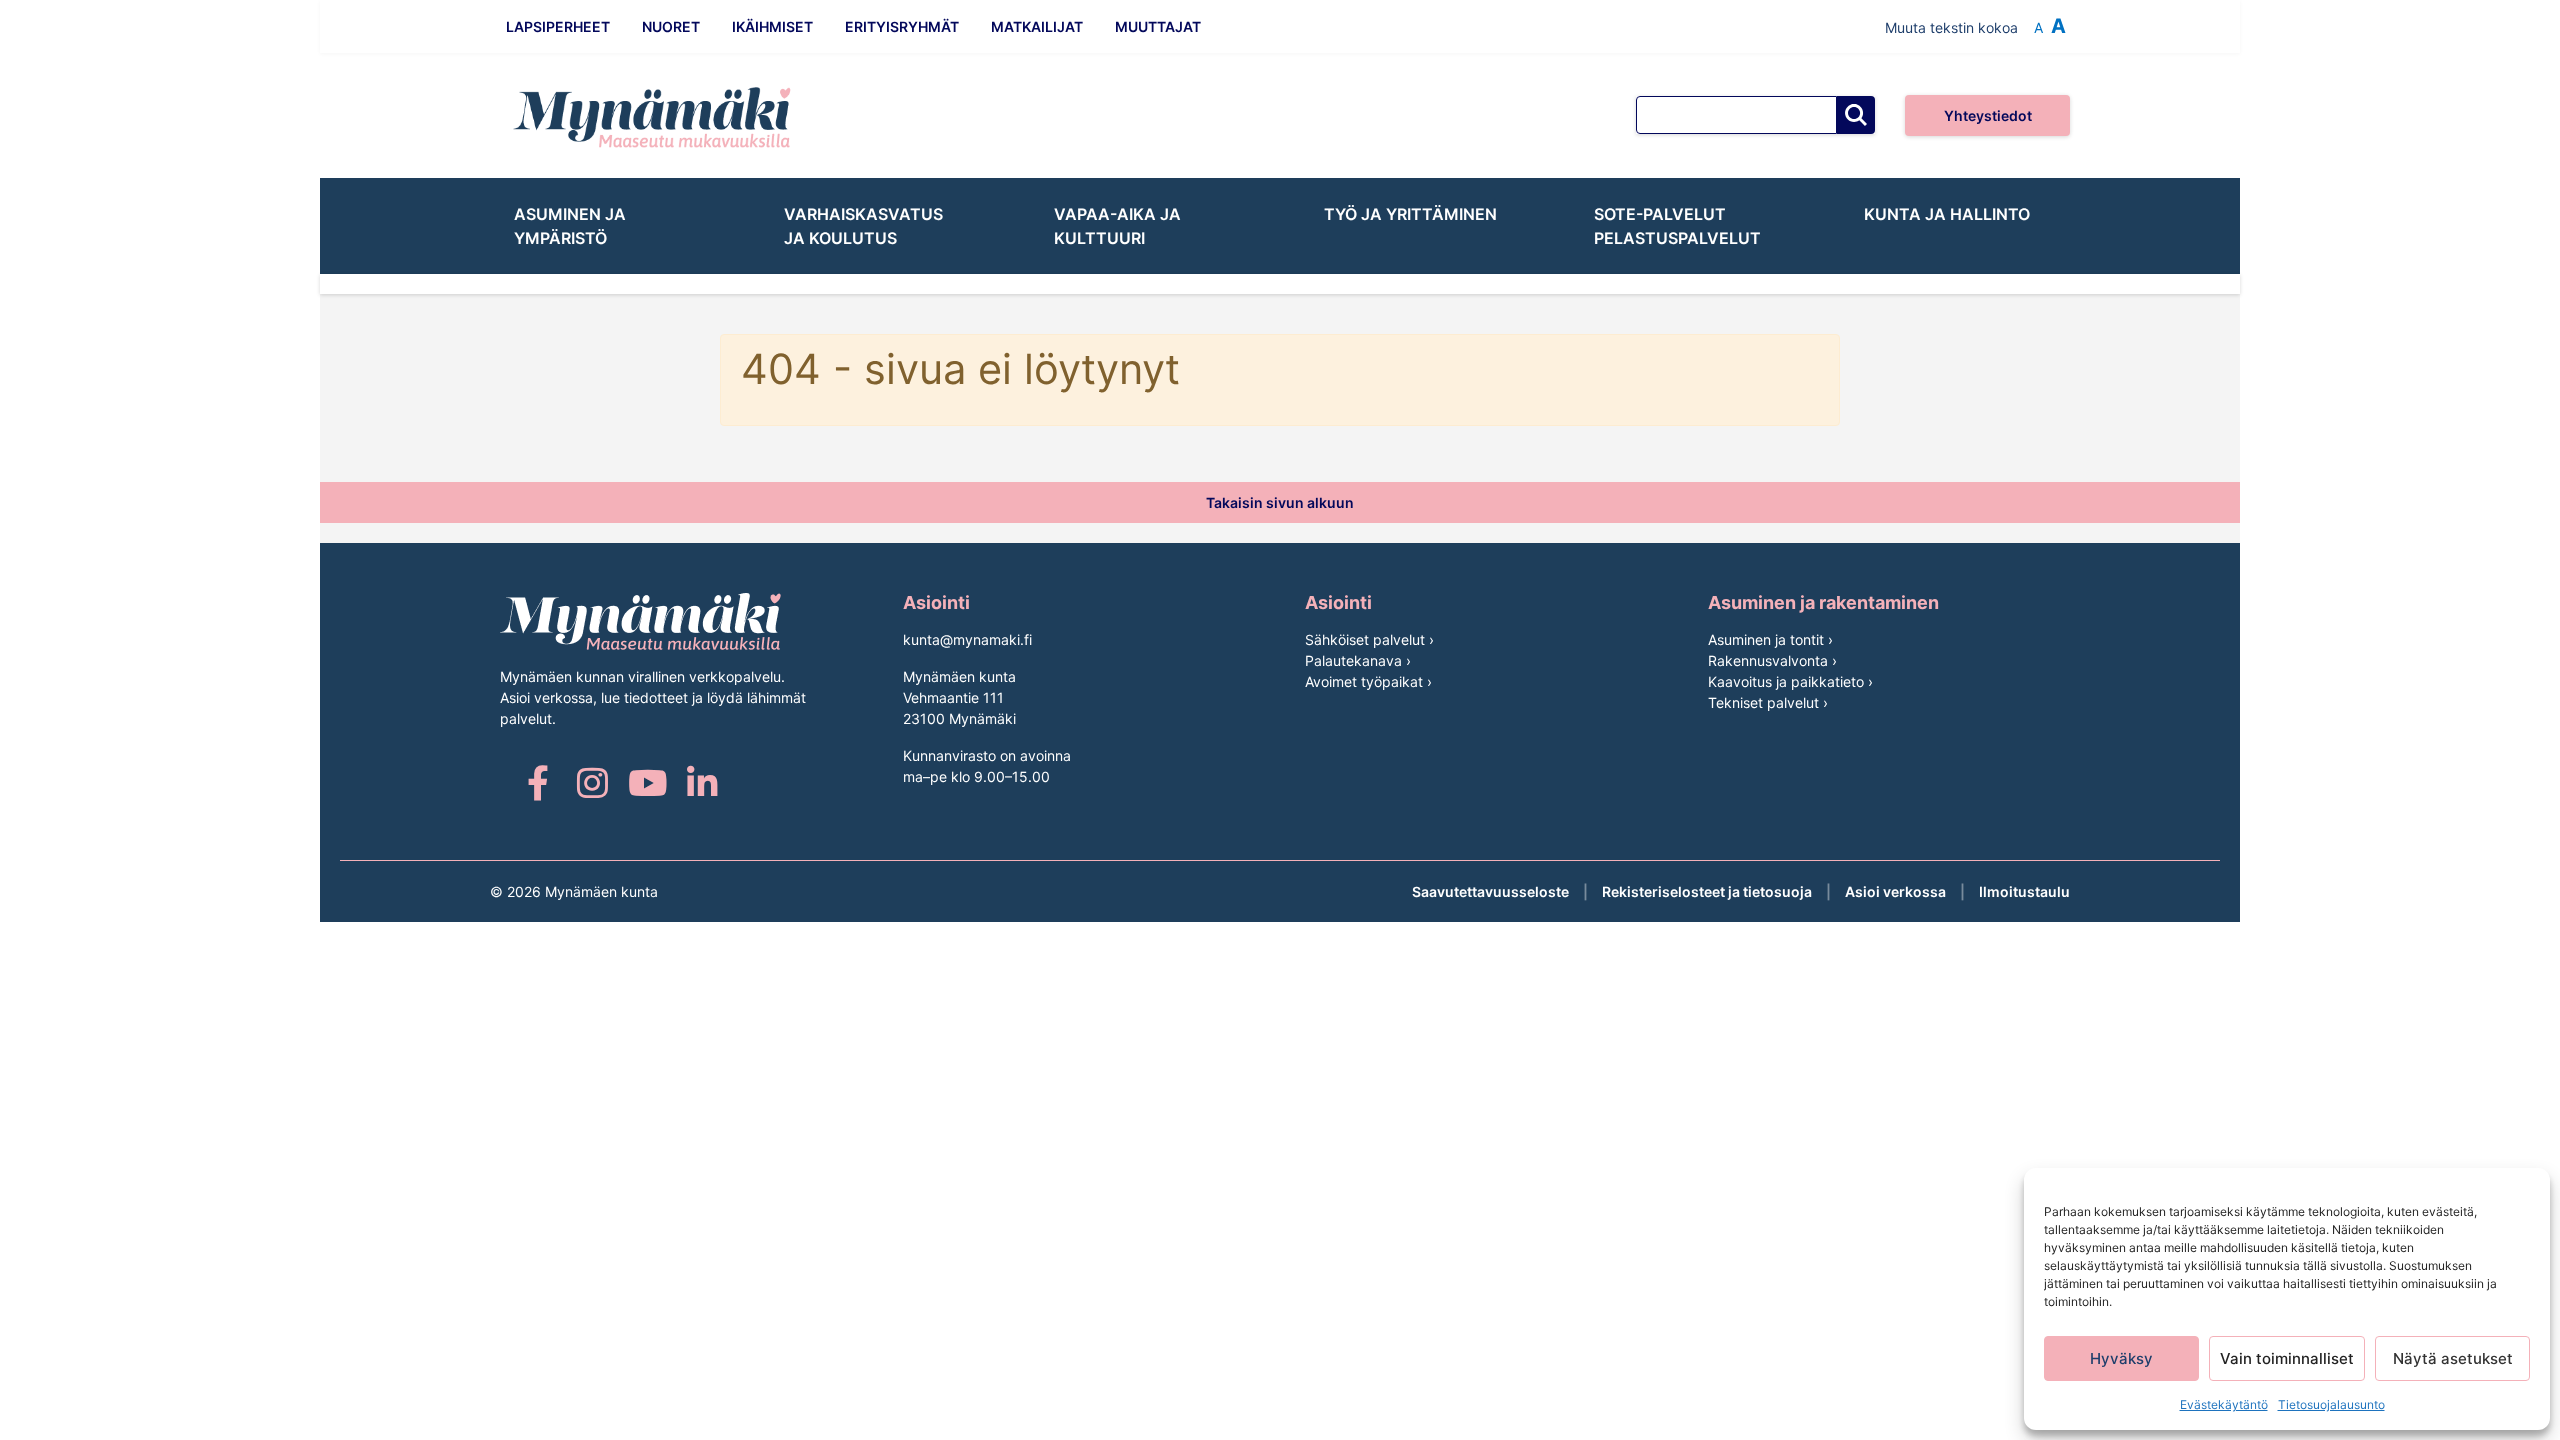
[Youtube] (647, 782)
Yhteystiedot (1988, 115)
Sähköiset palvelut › (1369, 639)
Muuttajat (1158, 26)
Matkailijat (1037, 26)
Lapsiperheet (558, 26)
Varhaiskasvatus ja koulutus (863, 226)
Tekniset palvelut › (1768, 702)
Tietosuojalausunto (2331, 1404)
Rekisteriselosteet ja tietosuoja (1707, 891)
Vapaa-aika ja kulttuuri (1117, 226)
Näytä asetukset (2453, 1358)
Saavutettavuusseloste (1490, 891)
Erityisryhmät (902, 26)
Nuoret (671, 26)
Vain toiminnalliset (2287, 1358)
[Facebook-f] (537, 782)
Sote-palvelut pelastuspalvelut (1677, 226)
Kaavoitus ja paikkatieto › (1790, 681)
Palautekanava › (1358, 660)
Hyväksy (2121, 1358)
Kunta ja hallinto (1947, 214)
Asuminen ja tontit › (1770, 639)
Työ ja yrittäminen (1410, 214)
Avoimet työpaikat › (1368, 681)
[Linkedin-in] (702, 782)
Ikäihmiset (772, 26)
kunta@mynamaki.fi (967, 639)
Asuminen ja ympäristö (570, 226)
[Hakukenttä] (1736, 115)
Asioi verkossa (1895, 891)
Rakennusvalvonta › (1772, 660)
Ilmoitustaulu (2024, 891)
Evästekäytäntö (2224, 1404)
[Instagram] (592, 782)
